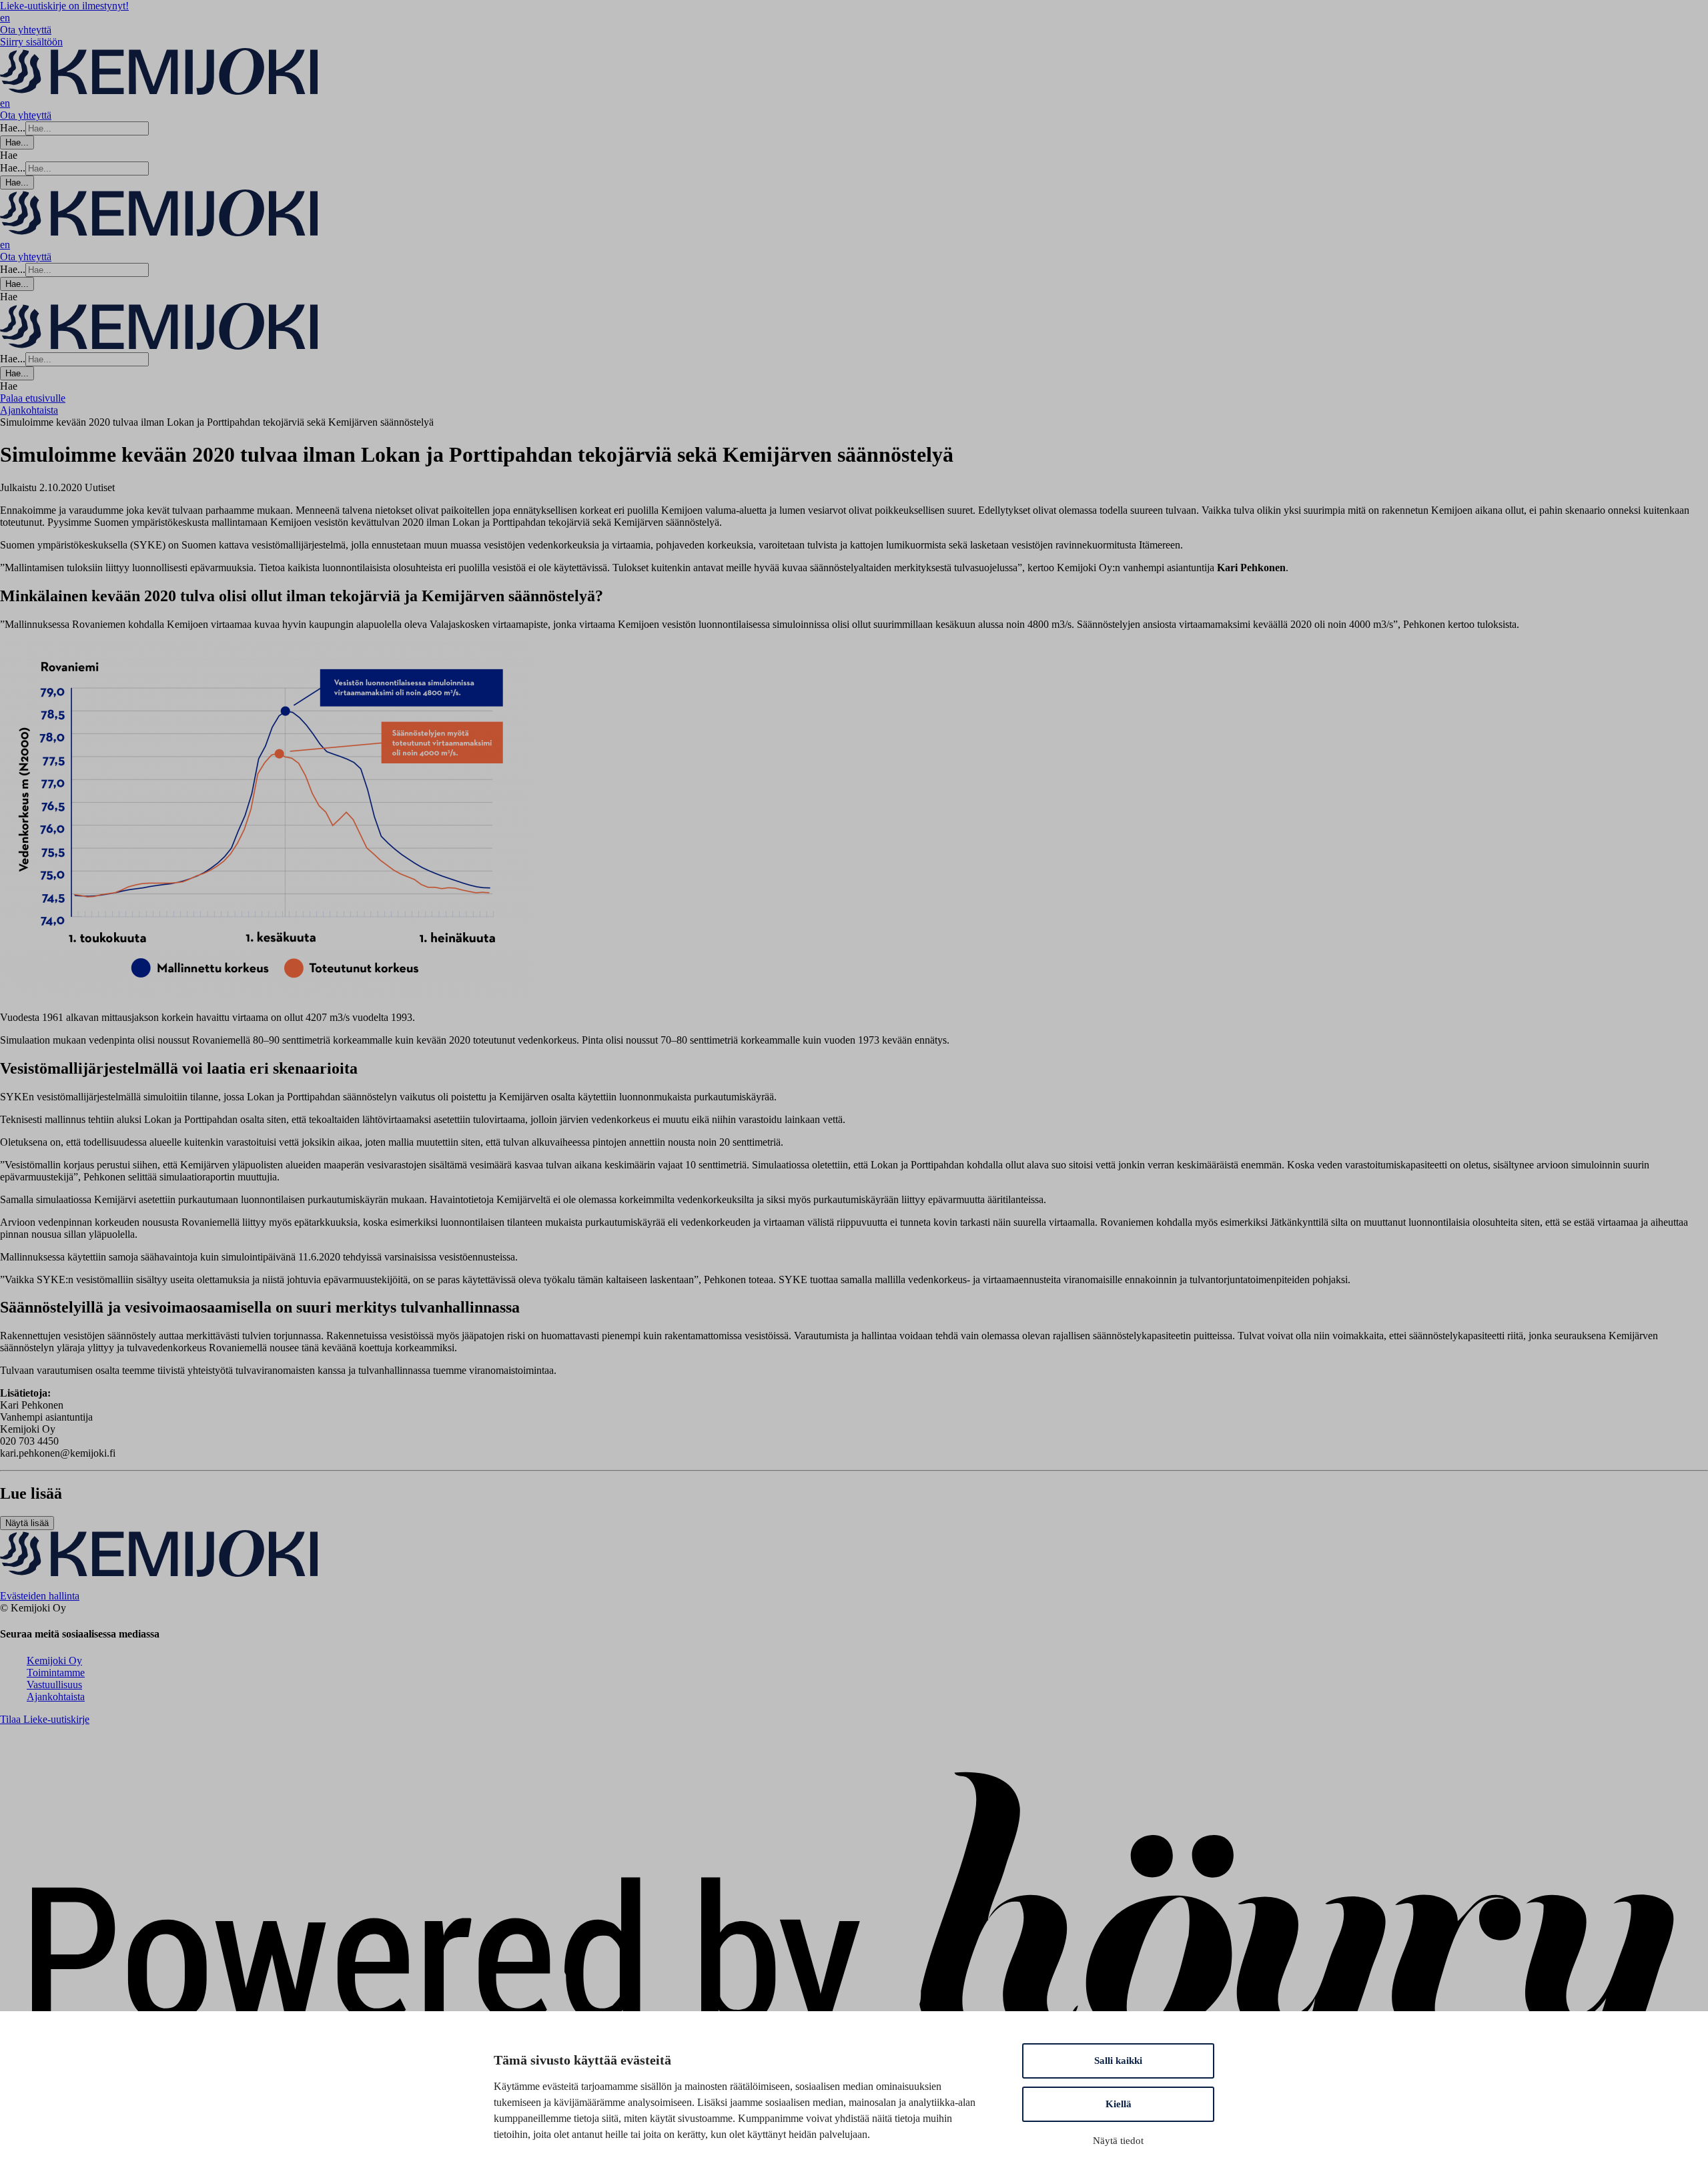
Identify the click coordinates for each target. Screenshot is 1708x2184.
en (5, 18)
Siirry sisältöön (31, 42)
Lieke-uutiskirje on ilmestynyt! (64, 6)
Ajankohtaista (56, 1697)
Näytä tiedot (1118, 2141)
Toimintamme (56, 1673)
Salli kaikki (1118, 2061)
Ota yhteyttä (26, 30)
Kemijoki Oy (54, 1661)
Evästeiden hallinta (40, 1596)
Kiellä (1119, 2104)
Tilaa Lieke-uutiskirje (45, 1719)
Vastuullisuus (54, 1685)
